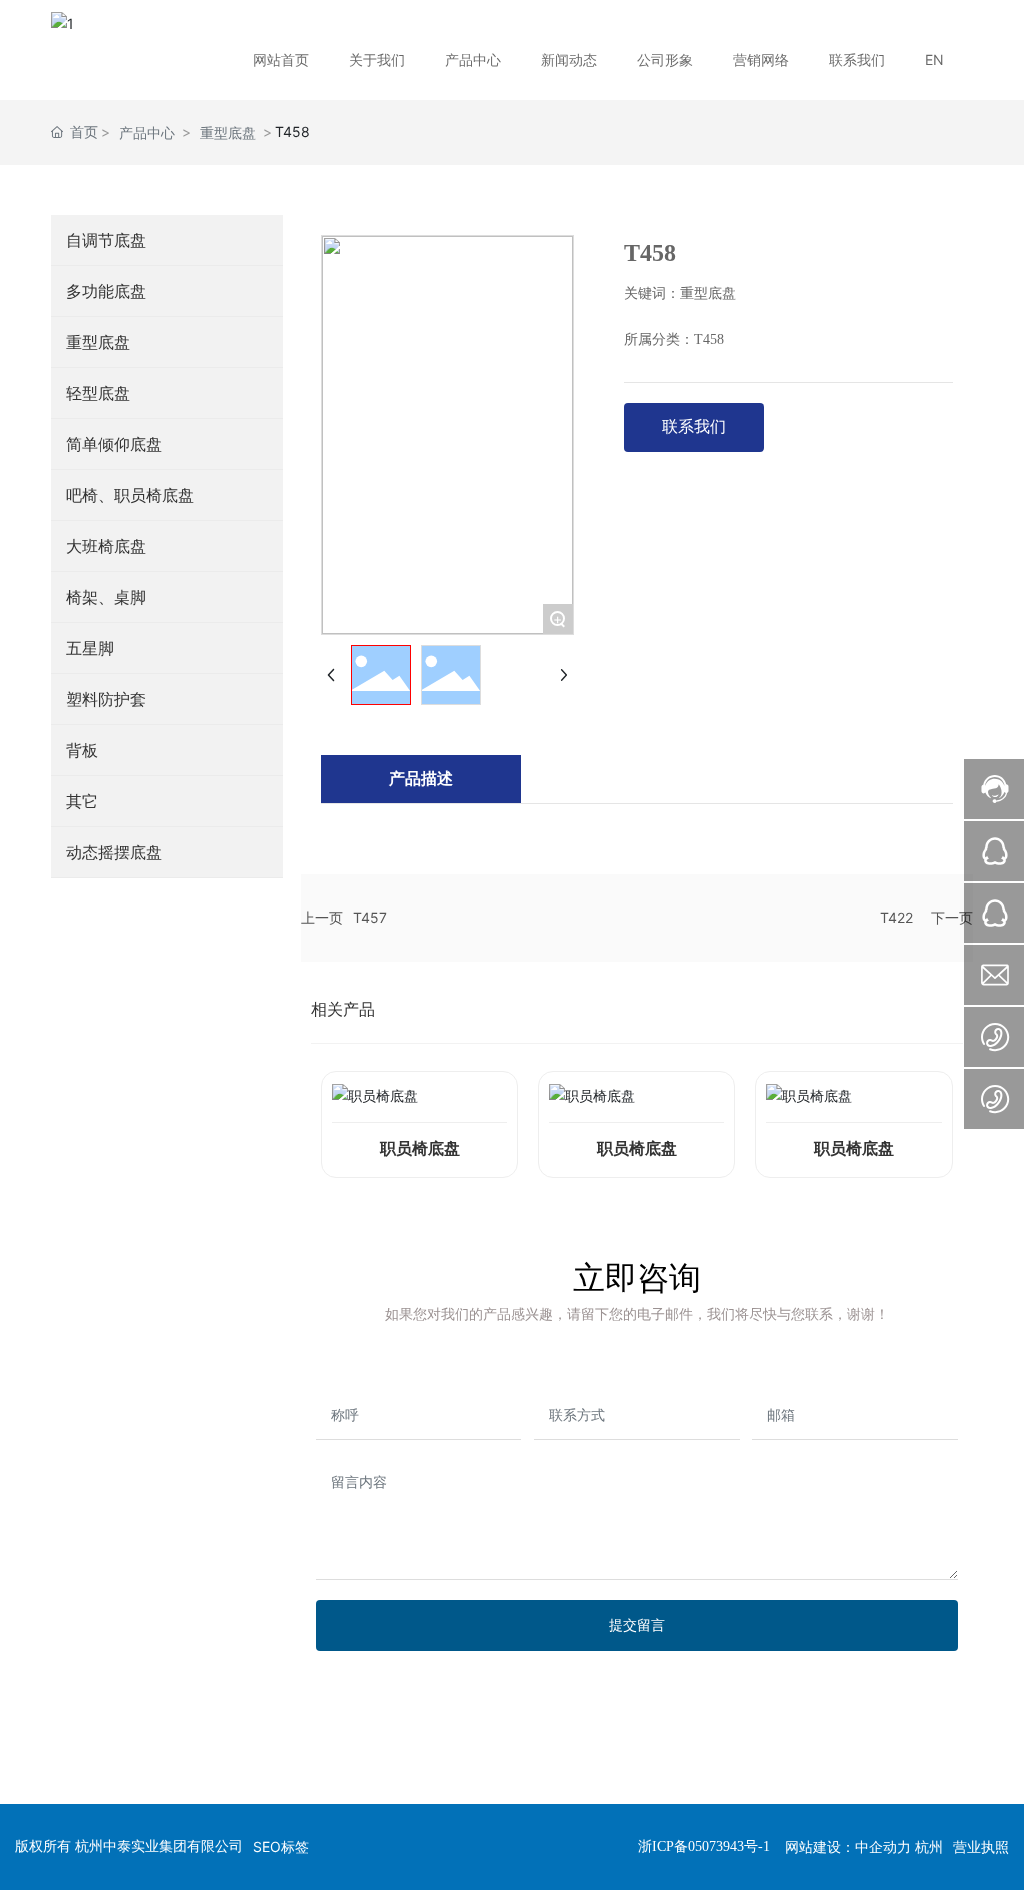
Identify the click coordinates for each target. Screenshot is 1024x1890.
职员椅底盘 (420, 1148)
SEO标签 (281, 1846)
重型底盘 (228, 132)
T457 (370, 917)
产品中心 (147, 132)
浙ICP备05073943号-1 (704, 1846)
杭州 (929, 1846)
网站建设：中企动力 (848, 1846)
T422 (896, 917)
